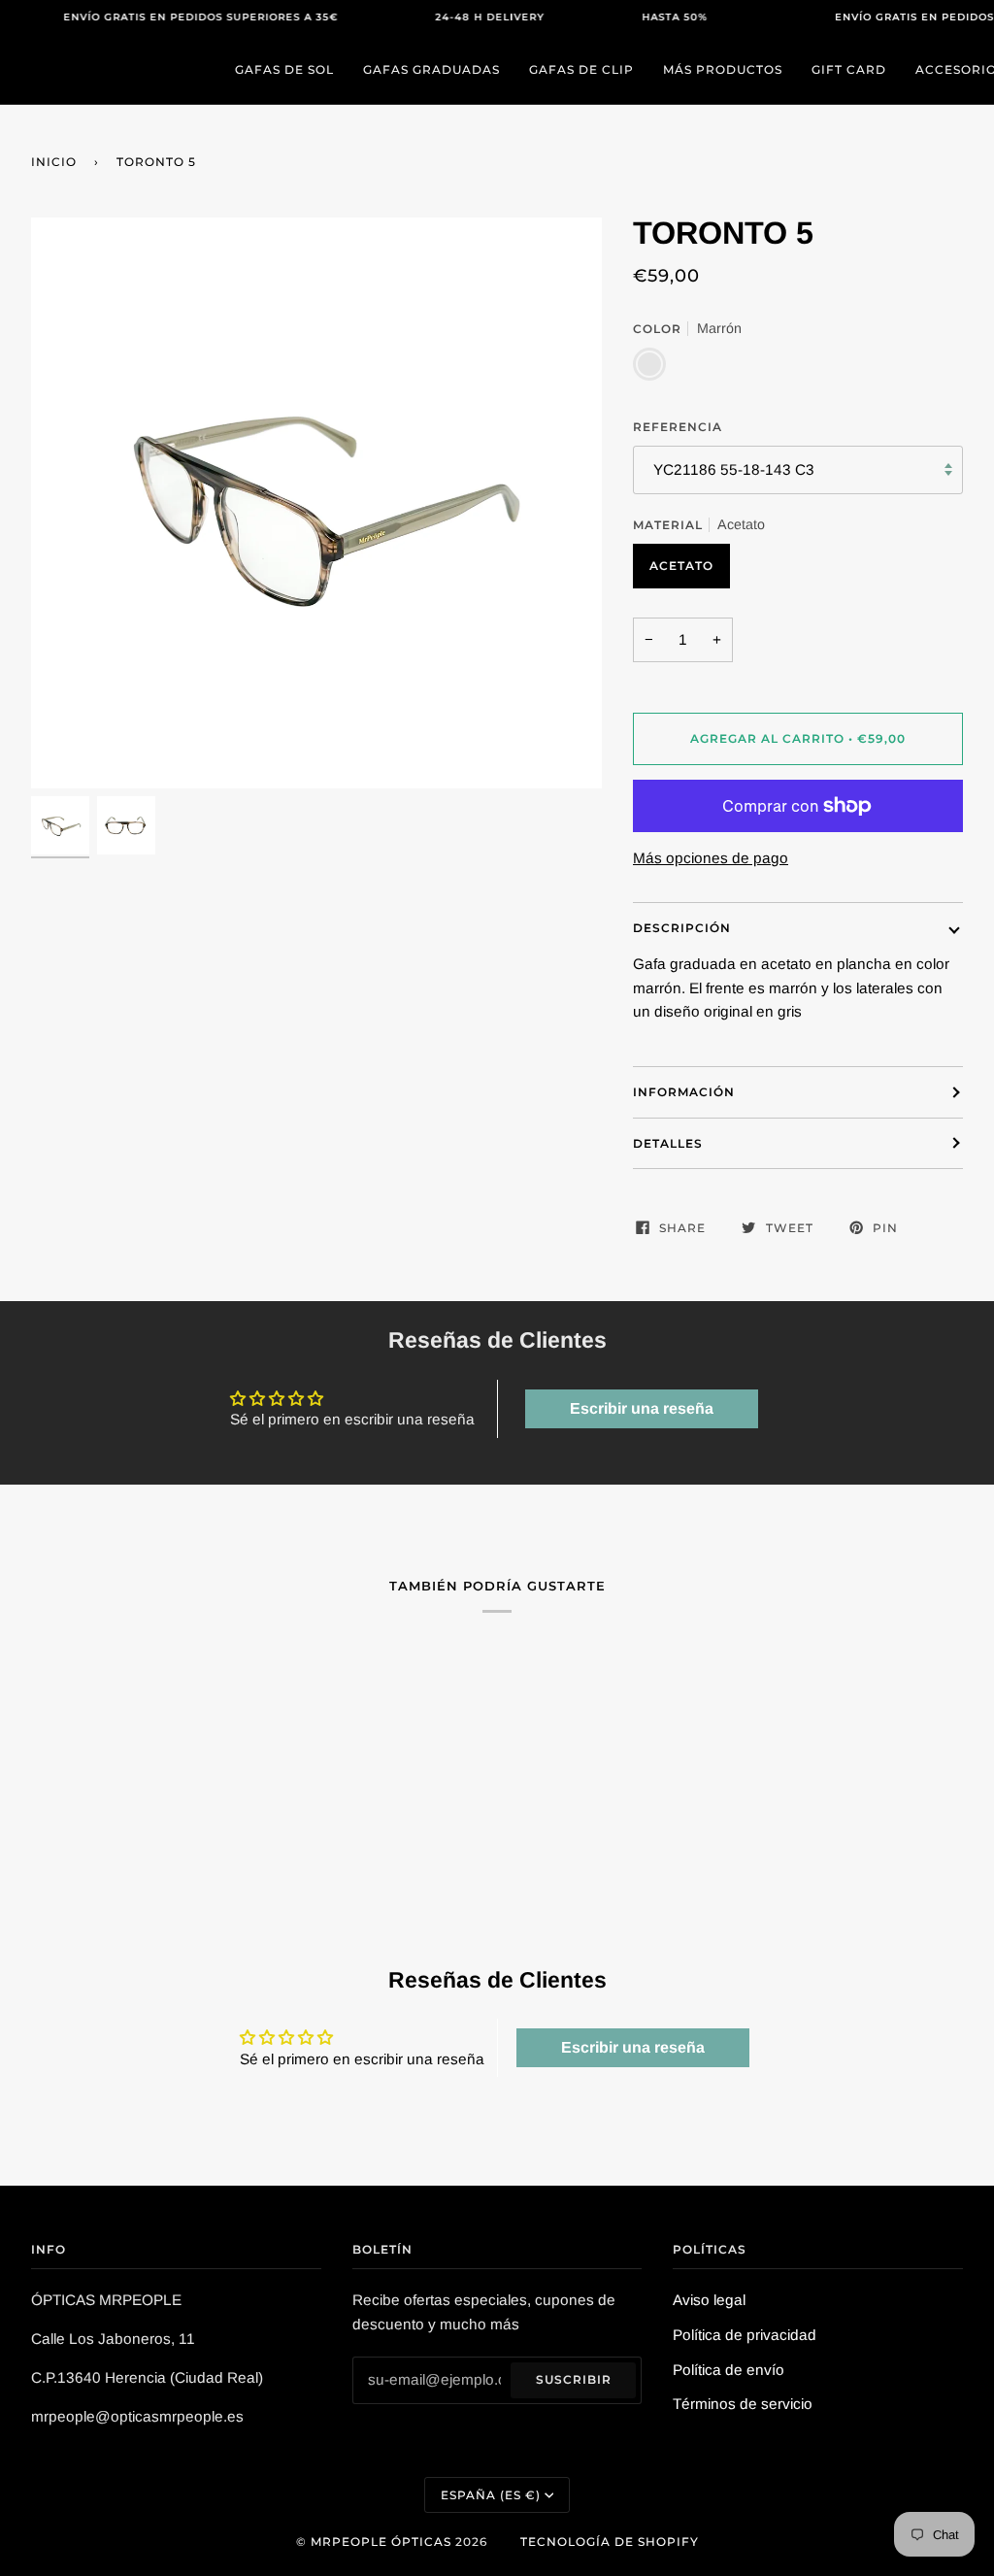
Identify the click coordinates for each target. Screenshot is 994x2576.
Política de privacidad (745, 2335)
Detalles (668, 1143)
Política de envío (729, 2370)
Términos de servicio (743, 2404)
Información (684, 1092)
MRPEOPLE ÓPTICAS (381, 2542)
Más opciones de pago (711, 858)
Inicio (54, 162)
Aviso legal (709, 2300)
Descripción (682, 928)
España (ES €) (491, 2495)
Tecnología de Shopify (610, 2542)
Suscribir (574, 2379)
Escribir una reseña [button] (642, 1408)
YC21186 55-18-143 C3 (734, 469)
